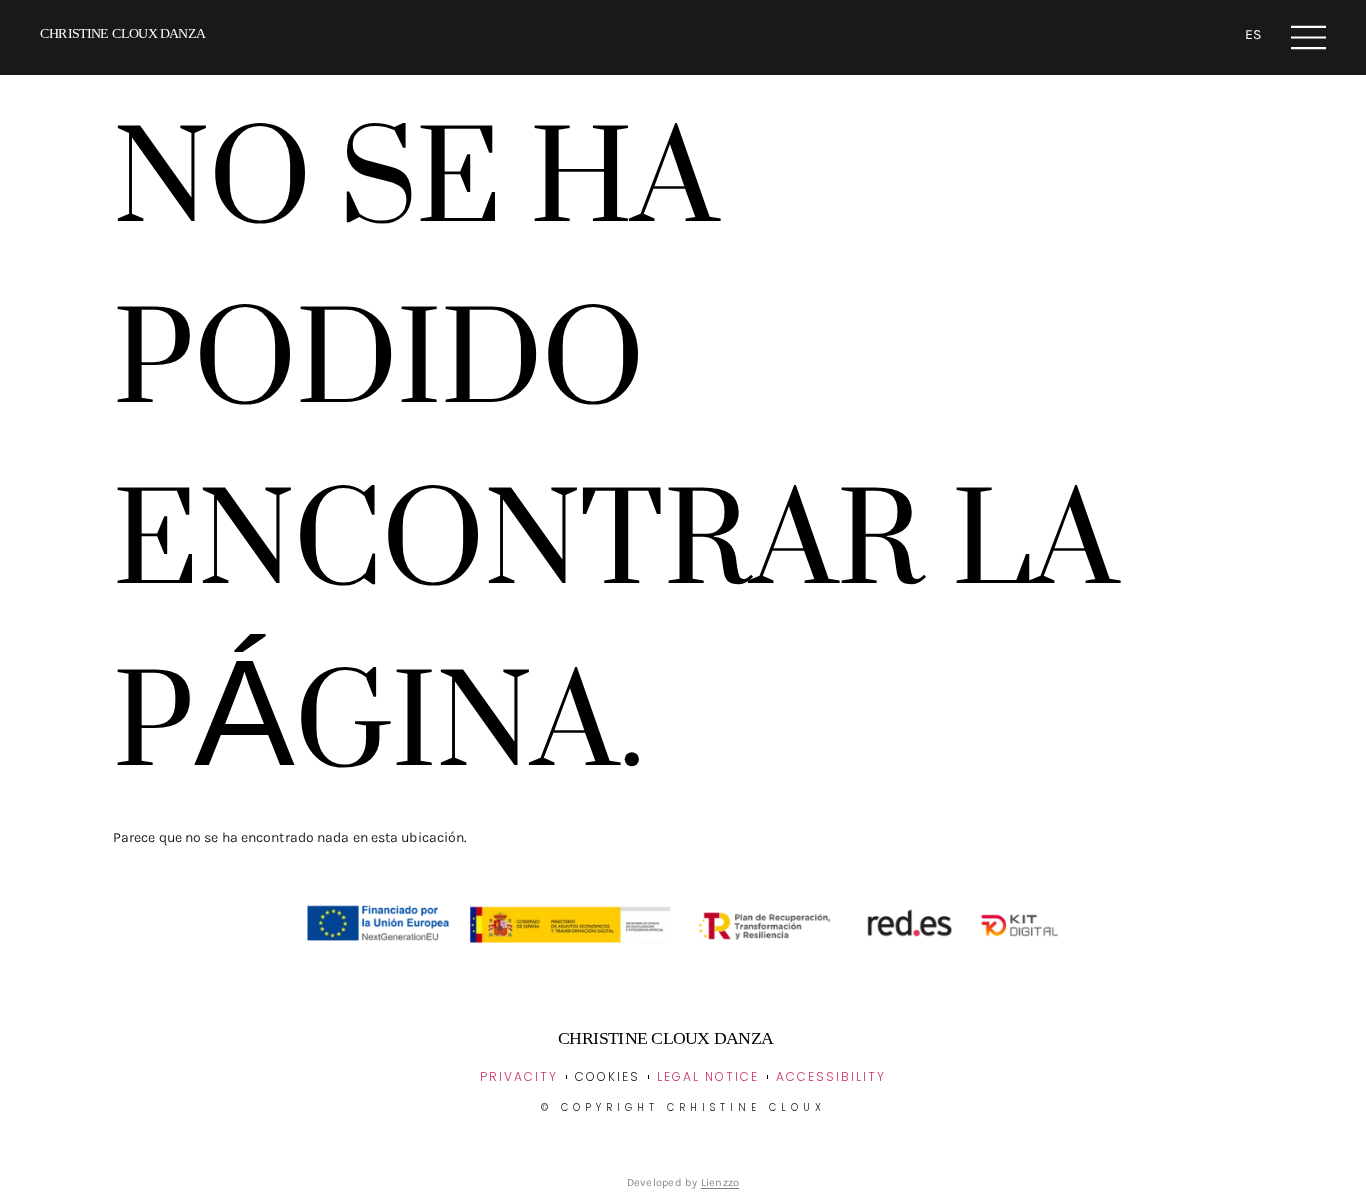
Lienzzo (720, 1182)
